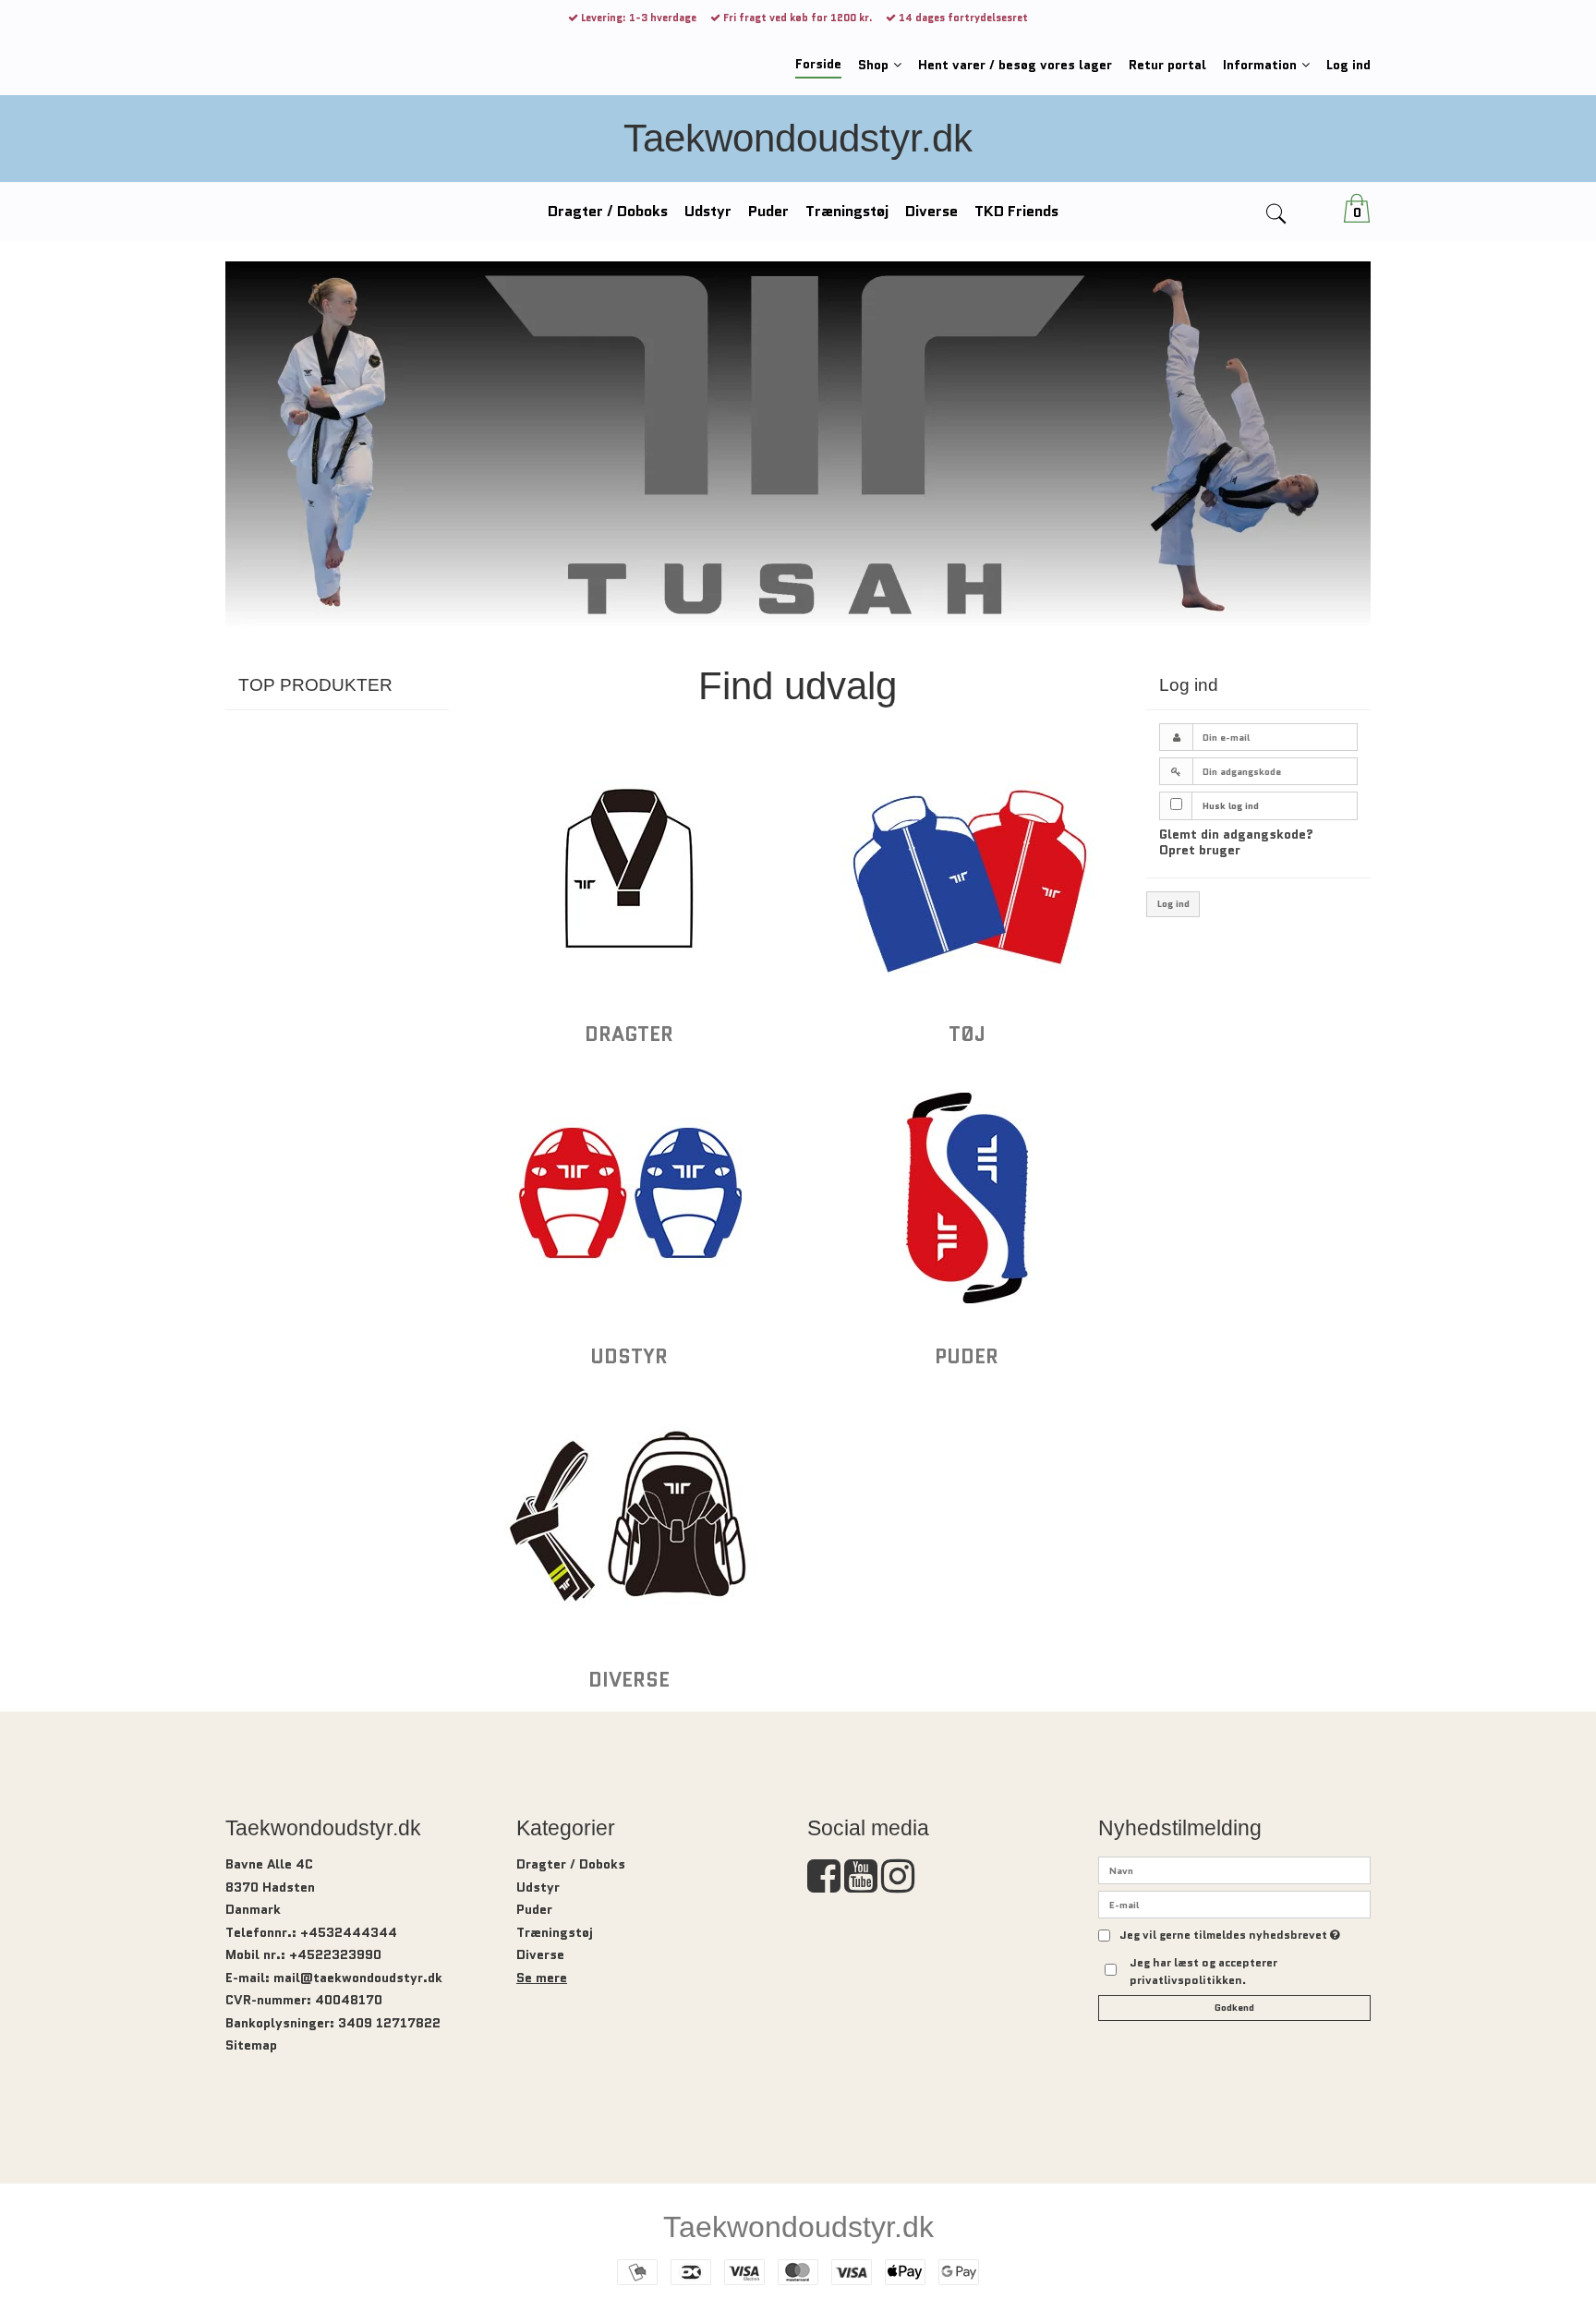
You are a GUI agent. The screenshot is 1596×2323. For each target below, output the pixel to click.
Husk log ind (1231, 806)
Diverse (540, 1954)
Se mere (542, 1978)
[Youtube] (861, 1885)
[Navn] (1234, 1869)
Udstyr (538, 1887)
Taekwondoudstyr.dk (798, 138)
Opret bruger (1200, 850)
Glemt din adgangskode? (1236, 834)
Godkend (1234, 2008)
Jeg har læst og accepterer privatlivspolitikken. (1203, 1971)
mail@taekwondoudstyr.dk (358, 1978)
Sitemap (251, 2045)
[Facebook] (824, 1885)
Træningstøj (555, 1932)
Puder (534, 1909)
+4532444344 (349, 1932)
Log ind (1173, 904)
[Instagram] (898, 1885)
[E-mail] (1234, 1904)
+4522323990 (335, 1954)
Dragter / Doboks (571, 1864)
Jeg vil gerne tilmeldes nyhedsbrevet (1230, 1936)
